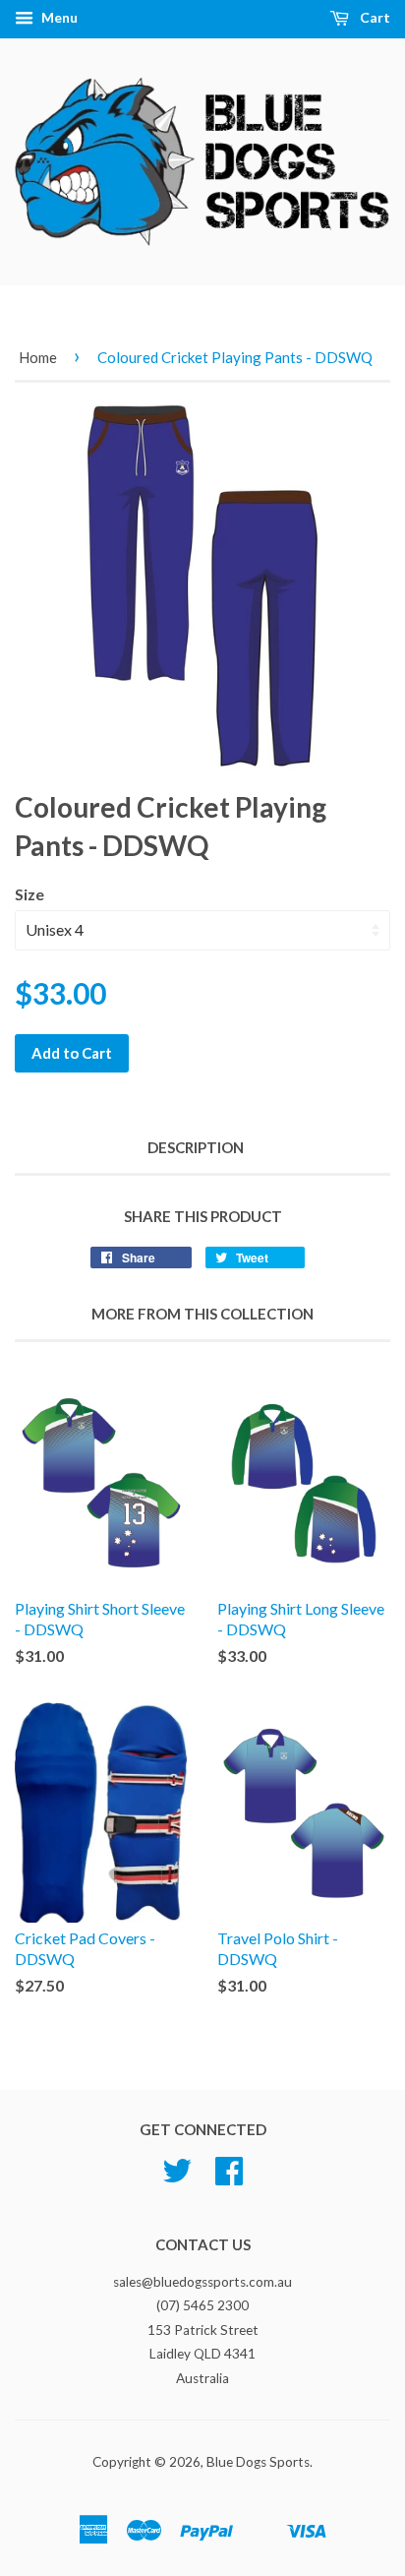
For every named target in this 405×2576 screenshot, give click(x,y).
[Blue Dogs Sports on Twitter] (177, 2177)
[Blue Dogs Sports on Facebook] (229, 2177)
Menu (58, 17)
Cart (374, 17)
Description (196, 1147)
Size (29, 894)
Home (38, 357)
